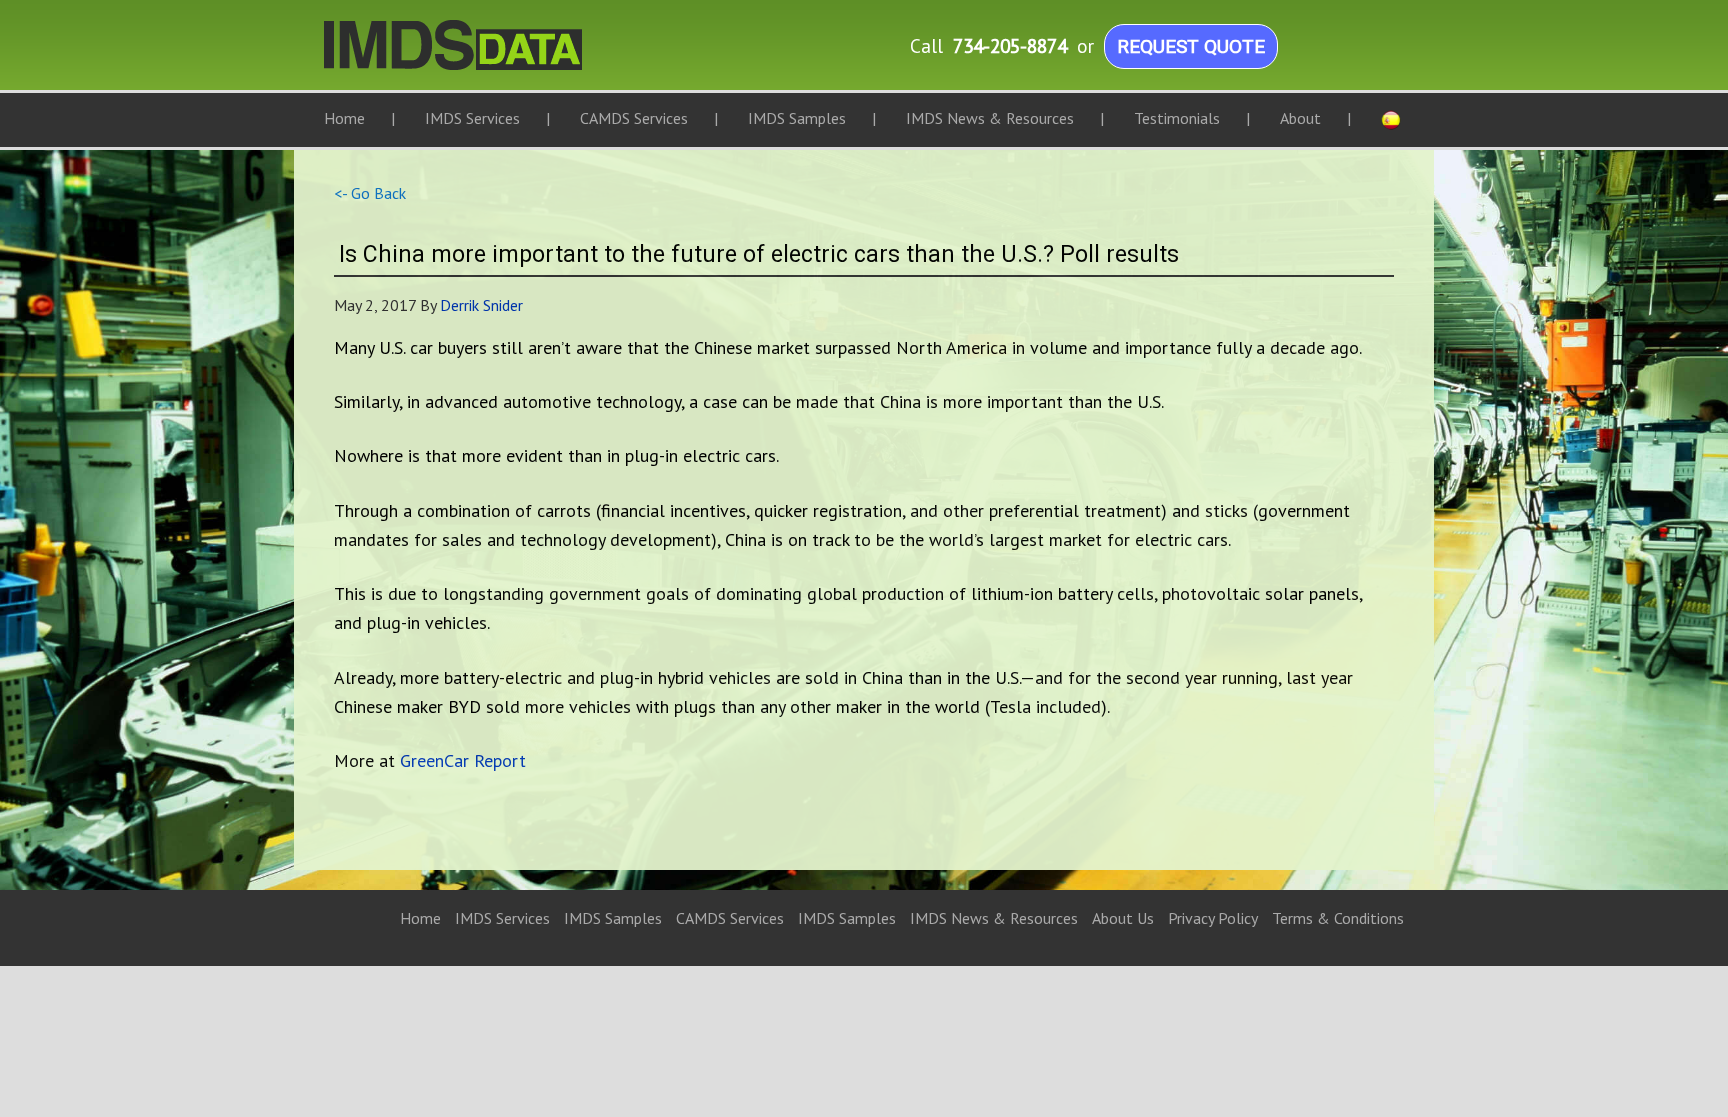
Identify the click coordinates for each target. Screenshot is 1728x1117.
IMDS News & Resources (994, 918)
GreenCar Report (463, 760)
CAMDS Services (730, 918)
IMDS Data (524, 55)
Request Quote (1191, 46)
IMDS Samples (613, 918)
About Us (1123, 918)
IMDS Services (502, 918)
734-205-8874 (1010, 45)
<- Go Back (370, 193)
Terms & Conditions (1338, 918)
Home (420, 918)
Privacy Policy (1213, 918)
